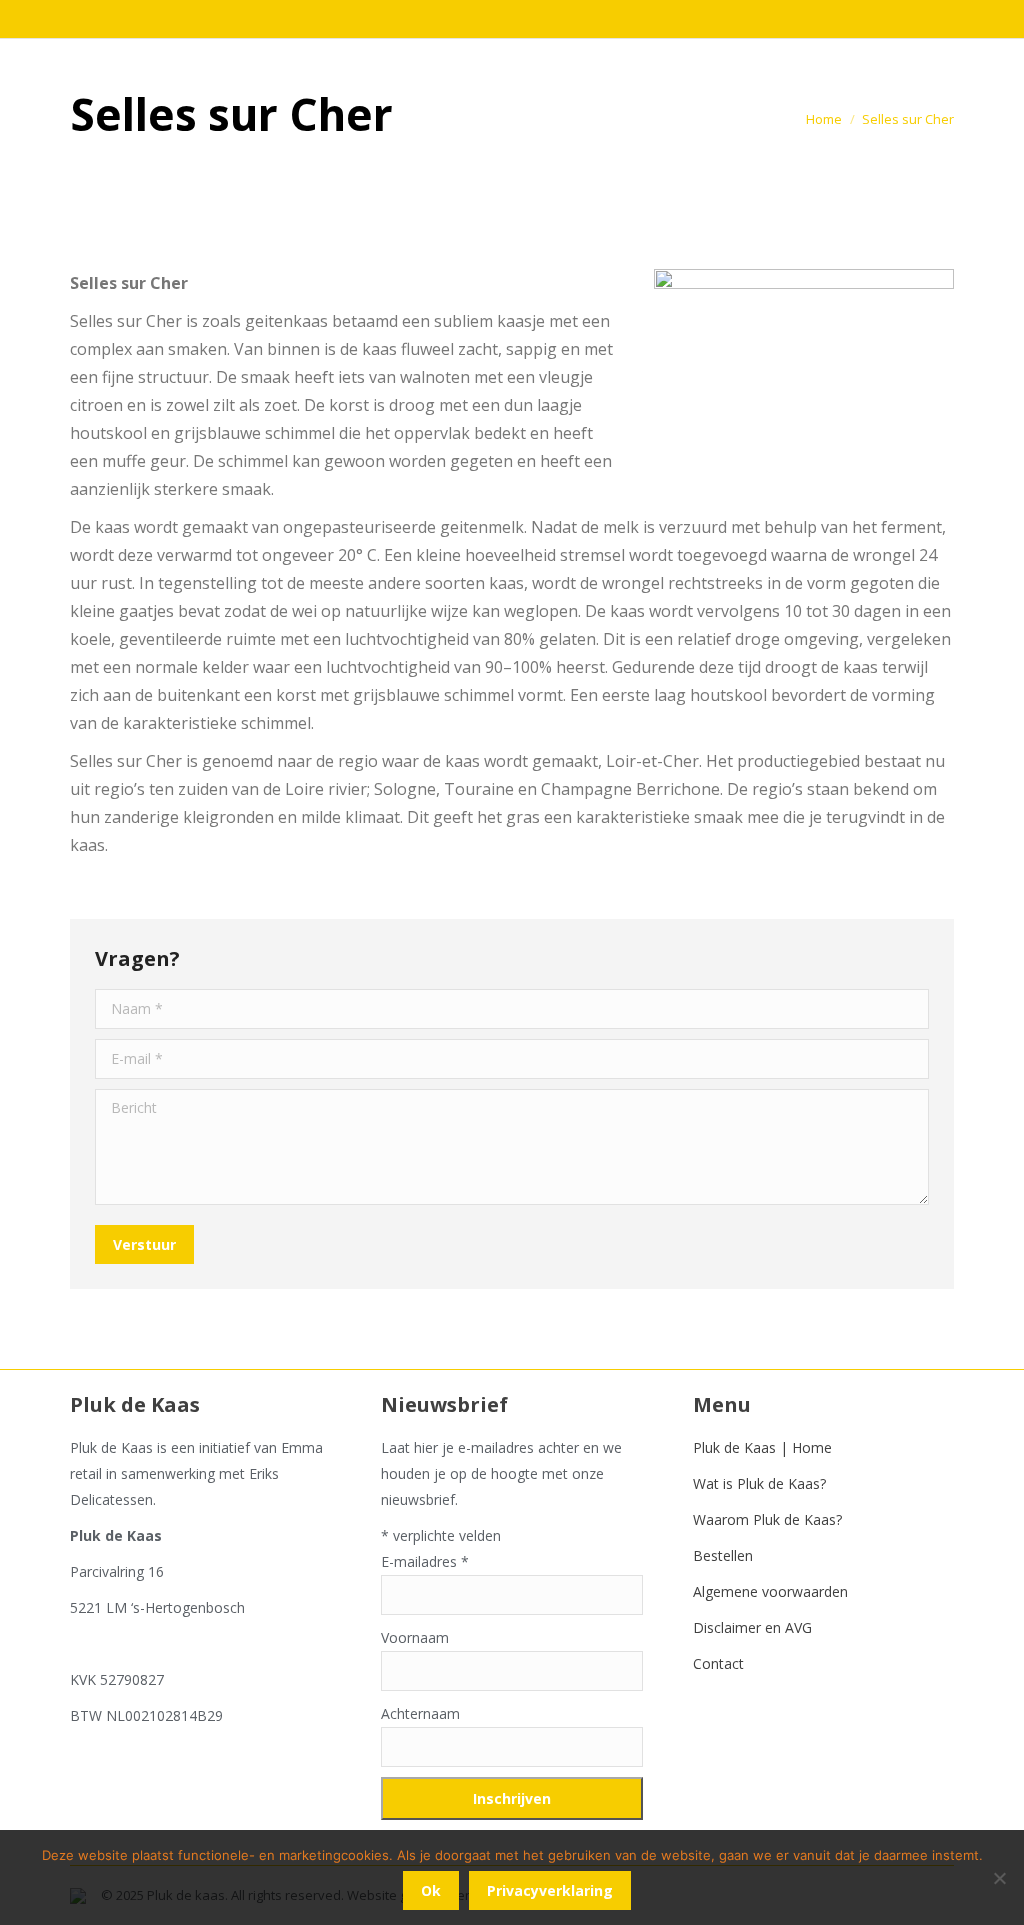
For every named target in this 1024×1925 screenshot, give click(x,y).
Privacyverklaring (550, 1890)
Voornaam (415, 1637)
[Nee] (999, 1878)
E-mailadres (425, 1561)
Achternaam (420, 1713)
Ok (431, 1890)
